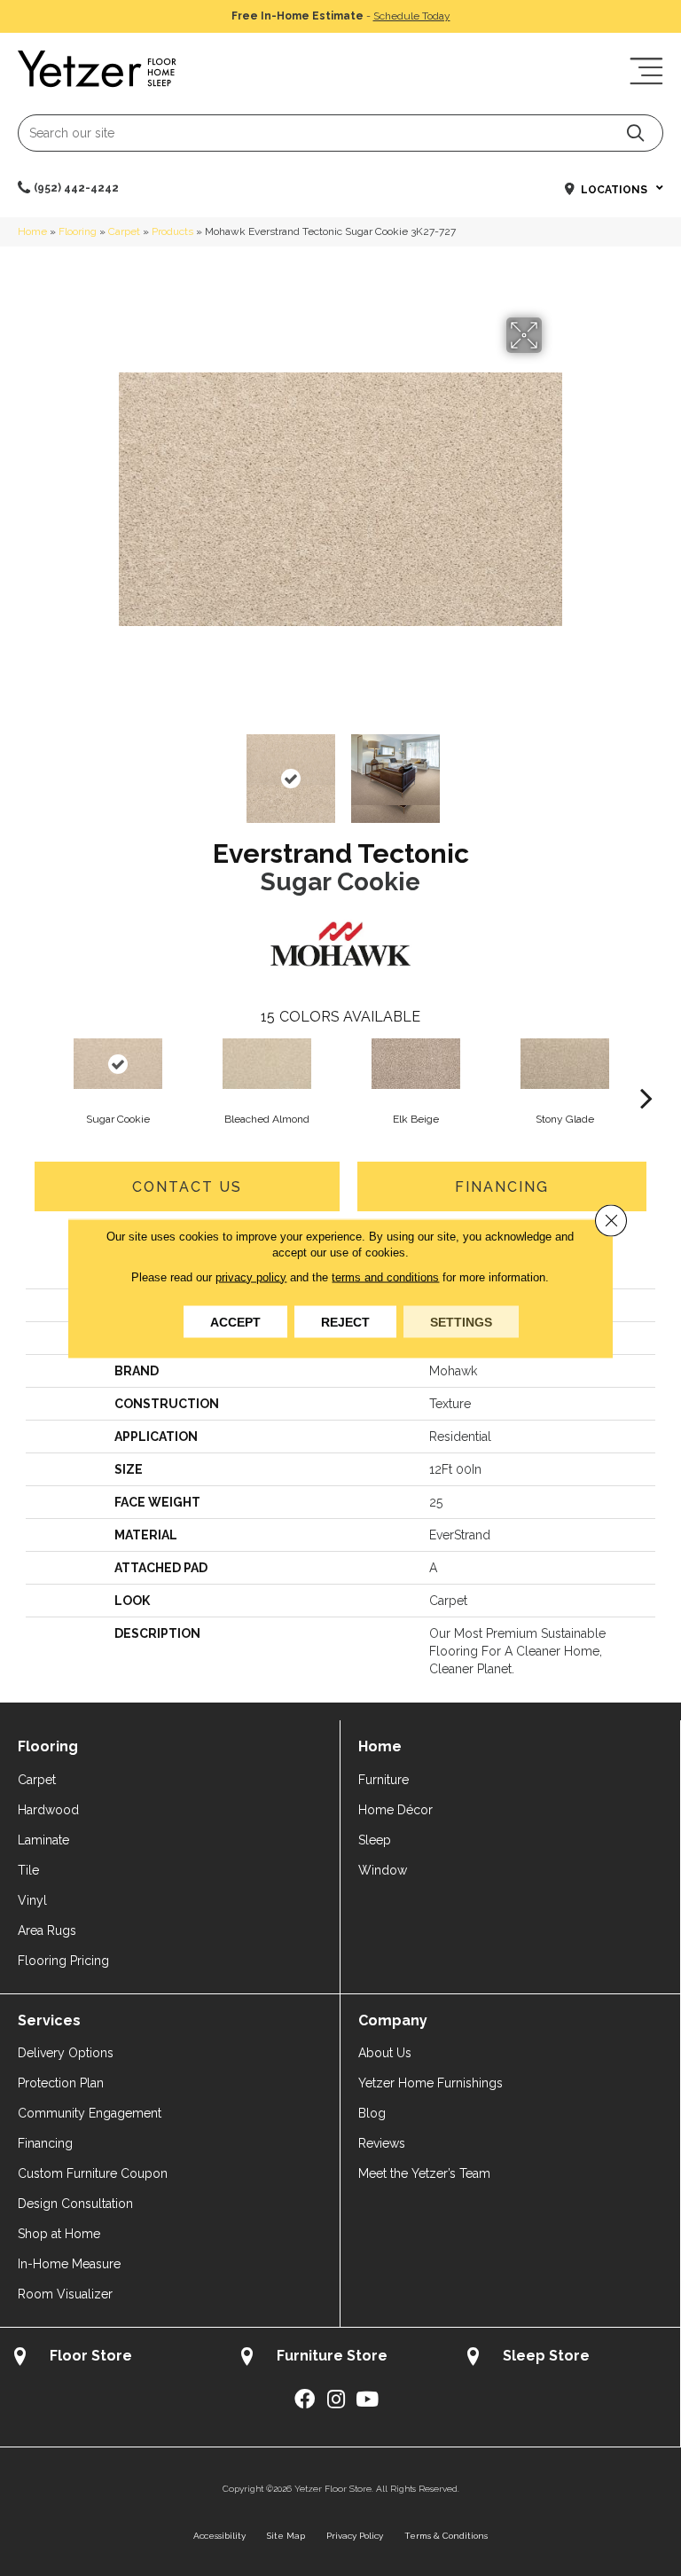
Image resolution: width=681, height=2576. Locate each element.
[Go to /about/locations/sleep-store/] (567, 2358)
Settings (461, 1321)
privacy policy (251, 1276)
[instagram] (336, 2400)
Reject (345, 1321)
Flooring (78, 231)
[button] (635, 133)
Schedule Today (412, 16)
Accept (235, 1321)
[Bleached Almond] (267, 1064)
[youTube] (367, 2400)
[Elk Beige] (416, 1064)
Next (553, 770)
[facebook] (305, 2400)
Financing (502, 1187)
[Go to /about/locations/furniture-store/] (340, 2358)
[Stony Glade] (565, 1064)
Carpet (124, 231)
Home (32, 231)
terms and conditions (385, 1276)
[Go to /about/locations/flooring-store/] (113, 2358)
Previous (128, 770)
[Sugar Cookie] (118, 1064)
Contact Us (187, 1187)
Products (172, 231)
